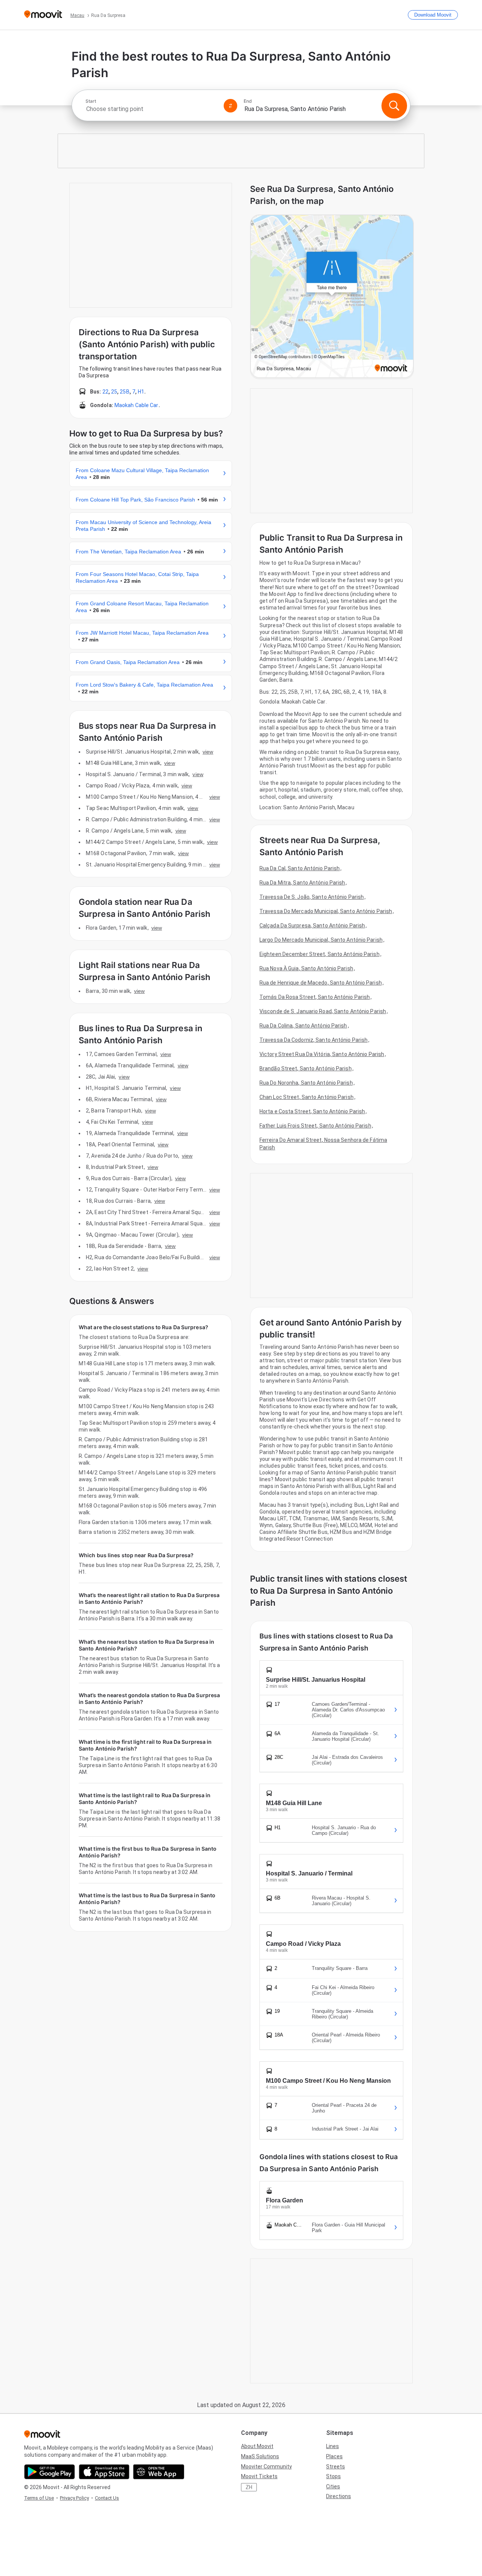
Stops (333, 2476)
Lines (333, 2446)
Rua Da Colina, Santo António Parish (303, 1026)
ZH (249, 2487)
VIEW (208, 752)
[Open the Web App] (159, 2472)
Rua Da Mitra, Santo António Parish (302, 883)
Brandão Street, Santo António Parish (306, 1068)
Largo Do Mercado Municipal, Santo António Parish (321, 940)
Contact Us (107, 2498)
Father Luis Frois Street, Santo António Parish (315, 1126)
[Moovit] (43, 15)
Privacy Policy (74, 2498)
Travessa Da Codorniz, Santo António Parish (313, 1040)
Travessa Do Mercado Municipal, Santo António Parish (326, 911)
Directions (339, 2496)
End (248, 101)
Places (334, 2456)
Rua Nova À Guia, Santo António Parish (306, 968)
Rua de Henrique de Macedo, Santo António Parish (321, 983)
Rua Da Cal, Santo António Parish (300, 868)
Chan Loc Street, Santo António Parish (307, 1097)
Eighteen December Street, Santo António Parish (320, 954)
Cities (333, 2486)
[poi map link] (332, 297)
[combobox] (151, 109)
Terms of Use (39, 2498)
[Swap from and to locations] (230, 106)
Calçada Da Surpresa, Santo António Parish (312, 926)
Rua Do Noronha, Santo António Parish (306, 1083)
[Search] (394, 106)
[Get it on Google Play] (50, 2472)
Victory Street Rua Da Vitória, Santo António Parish (322, 1054)
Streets (336, 2467)
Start (91, 101)
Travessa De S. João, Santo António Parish (312, 897)
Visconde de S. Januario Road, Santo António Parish (323, 1011)
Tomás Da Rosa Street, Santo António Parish (315, 997)
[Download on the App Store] (104, 2472)
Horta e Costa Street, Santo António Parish (312, 1111)
